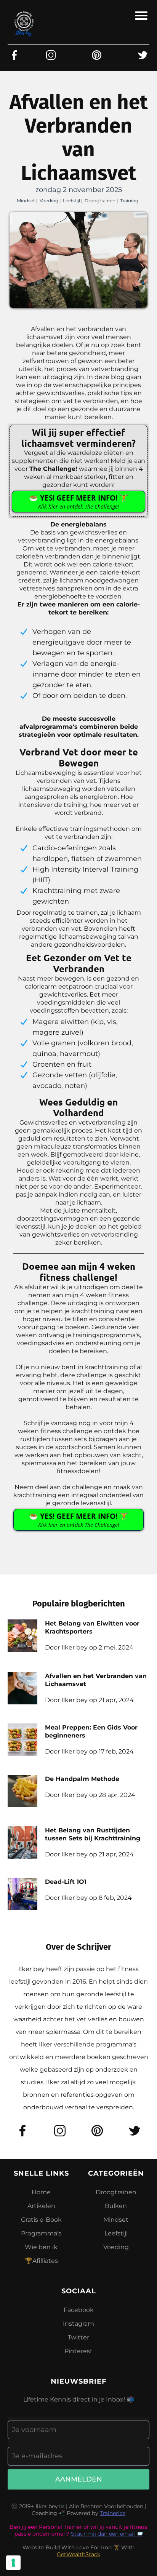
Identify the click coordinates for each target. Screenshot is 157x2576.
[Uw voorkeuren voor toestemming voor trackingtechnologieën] (13, 2563)
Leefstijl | (73, 201)
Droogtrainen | (101, 201)
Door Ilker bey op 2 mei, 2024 (89, 1647)
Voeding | (50, 201)
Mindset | (27, 201)
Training (129, 201)
